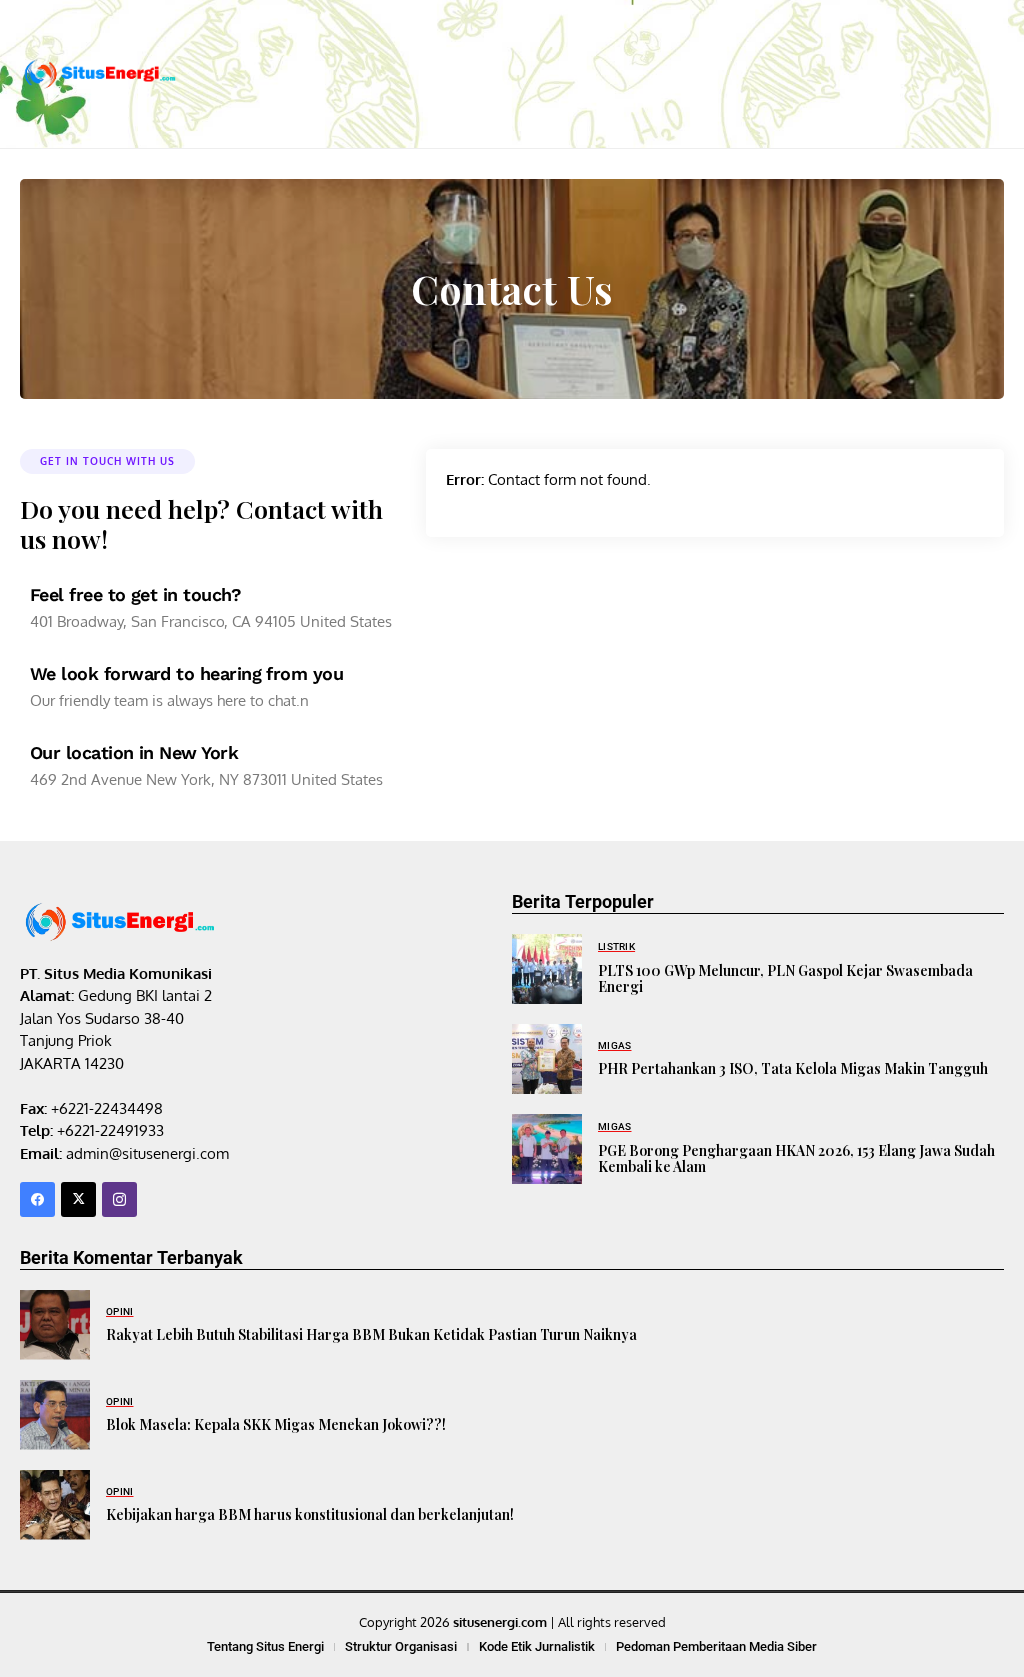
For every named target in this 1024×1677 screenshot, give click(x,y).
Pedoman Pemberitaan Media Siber (716, 1646)
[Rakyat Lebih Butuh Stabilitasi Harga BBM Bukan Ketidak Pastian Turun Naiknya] (55, 1325)
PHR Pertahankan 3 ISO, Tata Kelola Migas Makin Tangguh (793, 1068)
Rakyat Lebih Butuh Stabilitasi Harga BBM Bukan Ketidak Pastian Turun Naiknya (371, 1334)
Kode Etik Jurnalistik (537, 1646)
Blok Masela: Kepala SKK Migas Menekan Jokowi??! (276, 1424)
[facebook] (37, 1199)
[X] (78, 1199)
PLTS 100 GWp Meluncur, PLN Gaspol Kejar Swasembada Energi (785, 979)
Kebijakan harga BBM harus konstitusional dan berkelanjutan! (310, 1514)
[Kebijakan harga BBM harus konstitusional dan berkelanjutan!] (55, 1505)
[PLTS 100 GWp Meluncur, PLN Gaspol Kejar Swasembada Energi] (547, 969)
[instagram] (119, 1199)
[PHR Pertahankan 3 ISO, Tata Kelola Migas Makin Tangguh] (547, 1059)
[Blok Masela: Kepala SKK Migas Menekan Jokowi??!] (55, 1415)
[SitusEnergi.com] (100, 74)
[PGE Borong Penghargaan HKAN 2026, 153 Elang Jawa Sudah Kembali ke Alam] (547, 1149)
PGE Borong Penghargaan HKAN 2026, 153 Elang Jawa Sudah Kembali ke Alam (796, 1159)
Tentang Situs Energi (265, 1646)
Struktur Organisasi (401, 1646)
